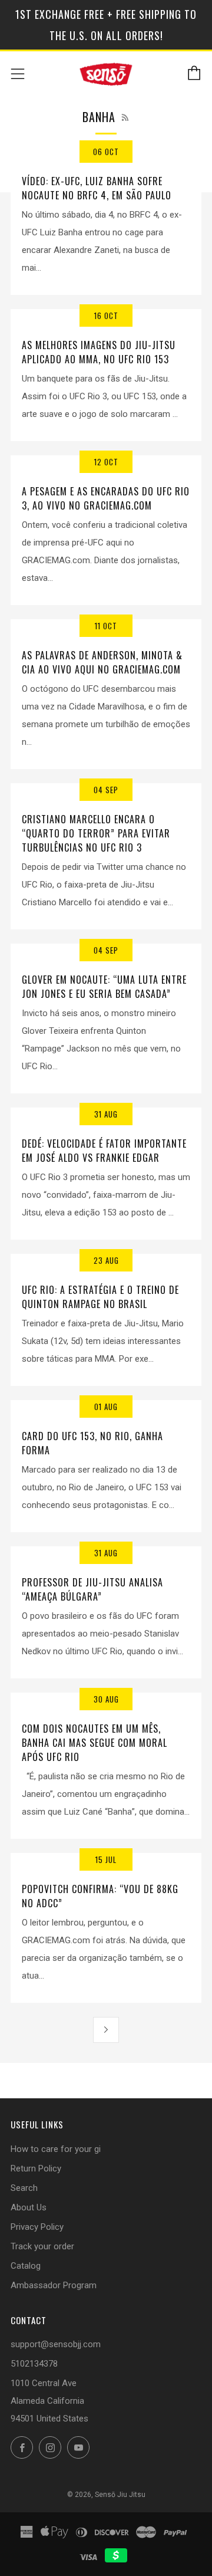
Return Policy (36, 2168)
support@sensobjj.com (56, 2344)
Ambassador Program (54, 2285)
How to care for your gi (56, 2149)
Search (24, 2188)
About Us (29, 2207)
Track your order (42, 2246)
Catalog (26, 2266)
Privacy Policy (37, 2227)
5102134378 (34, 2364)
